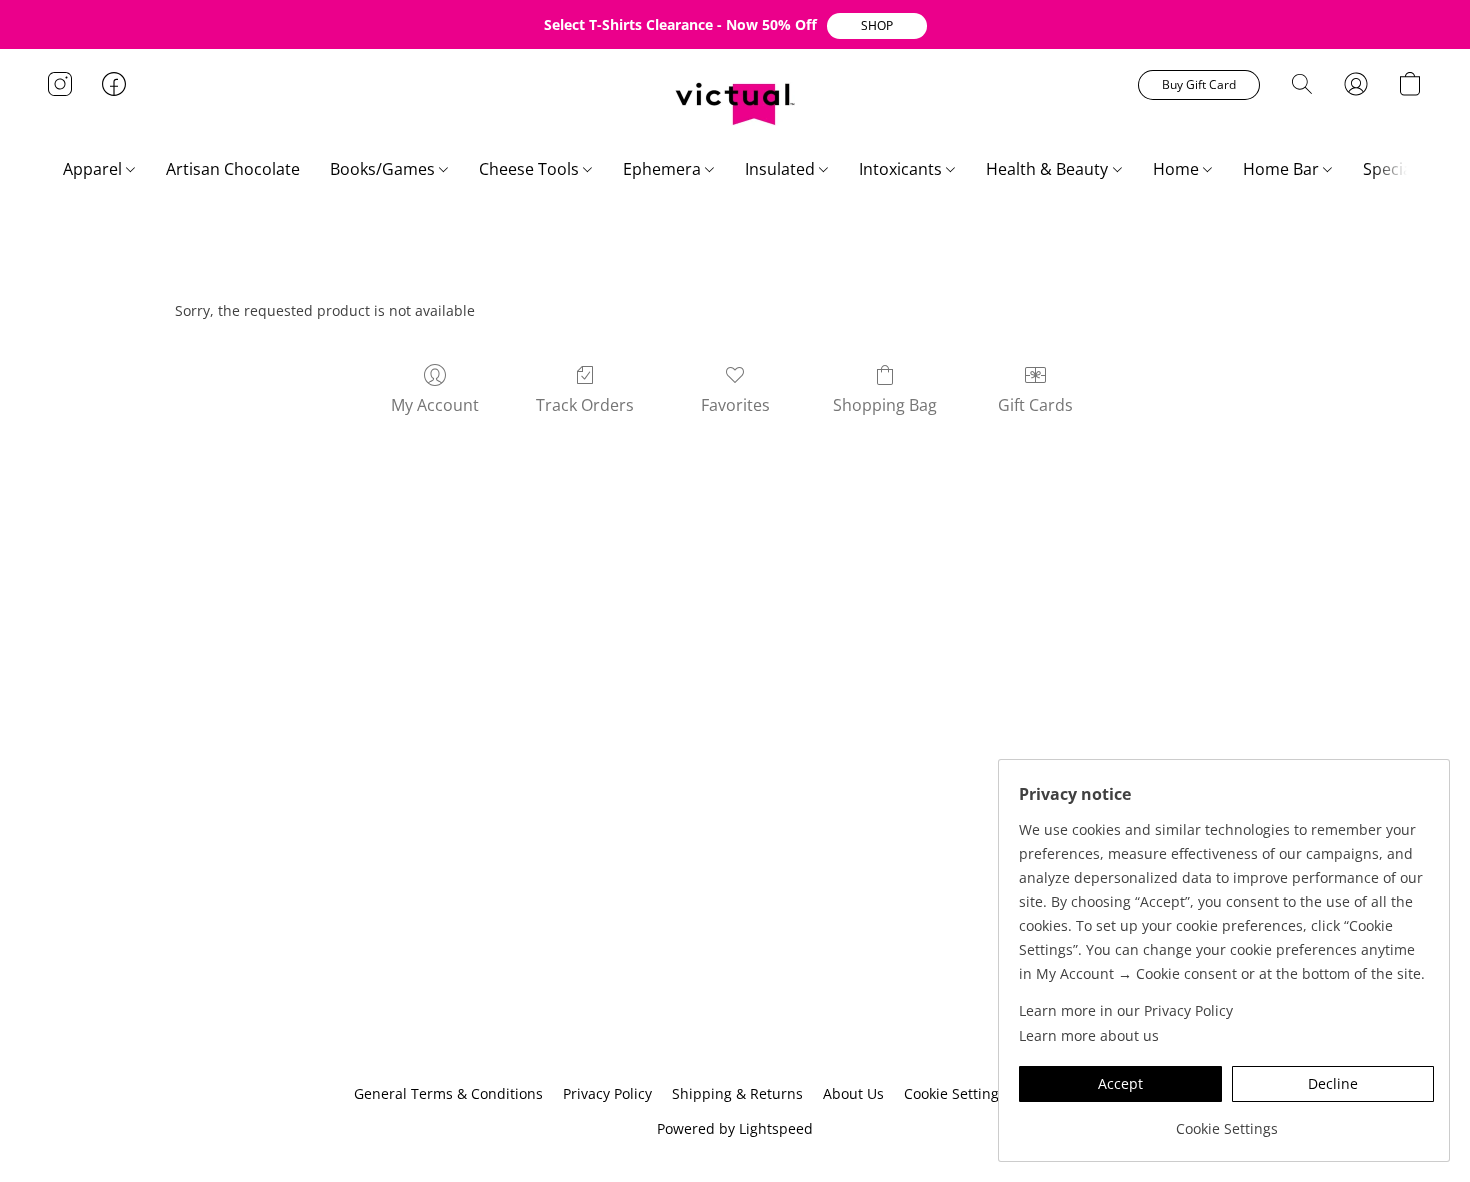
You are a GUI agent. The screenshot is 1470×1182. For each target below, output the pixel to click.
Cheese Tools (531, 169)
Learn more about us (1089, 1035)
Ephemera (664, 169)
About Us (853, 1093)
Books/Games (384, 169)
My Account (435, 405)
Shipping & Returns (737, 1093)
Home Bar (1283, 169)
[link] (1226, 1121)
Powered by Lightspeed (735, 1128)
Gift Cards (1035, 405)
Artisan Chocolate (233, 169)
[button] (877, 26)
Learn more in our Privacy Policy (1126, 1010)
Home (1178, 169)
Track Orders (585, 405)
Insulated (782, 169)
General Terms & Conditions (448, 1093)
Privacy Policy (607, 1093)
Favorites (735, 405)
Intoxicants (902, 169)
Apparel (94, 169)
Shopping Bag (885, 405)
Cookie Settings (955, 1093)
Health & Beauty (1049, 169)
